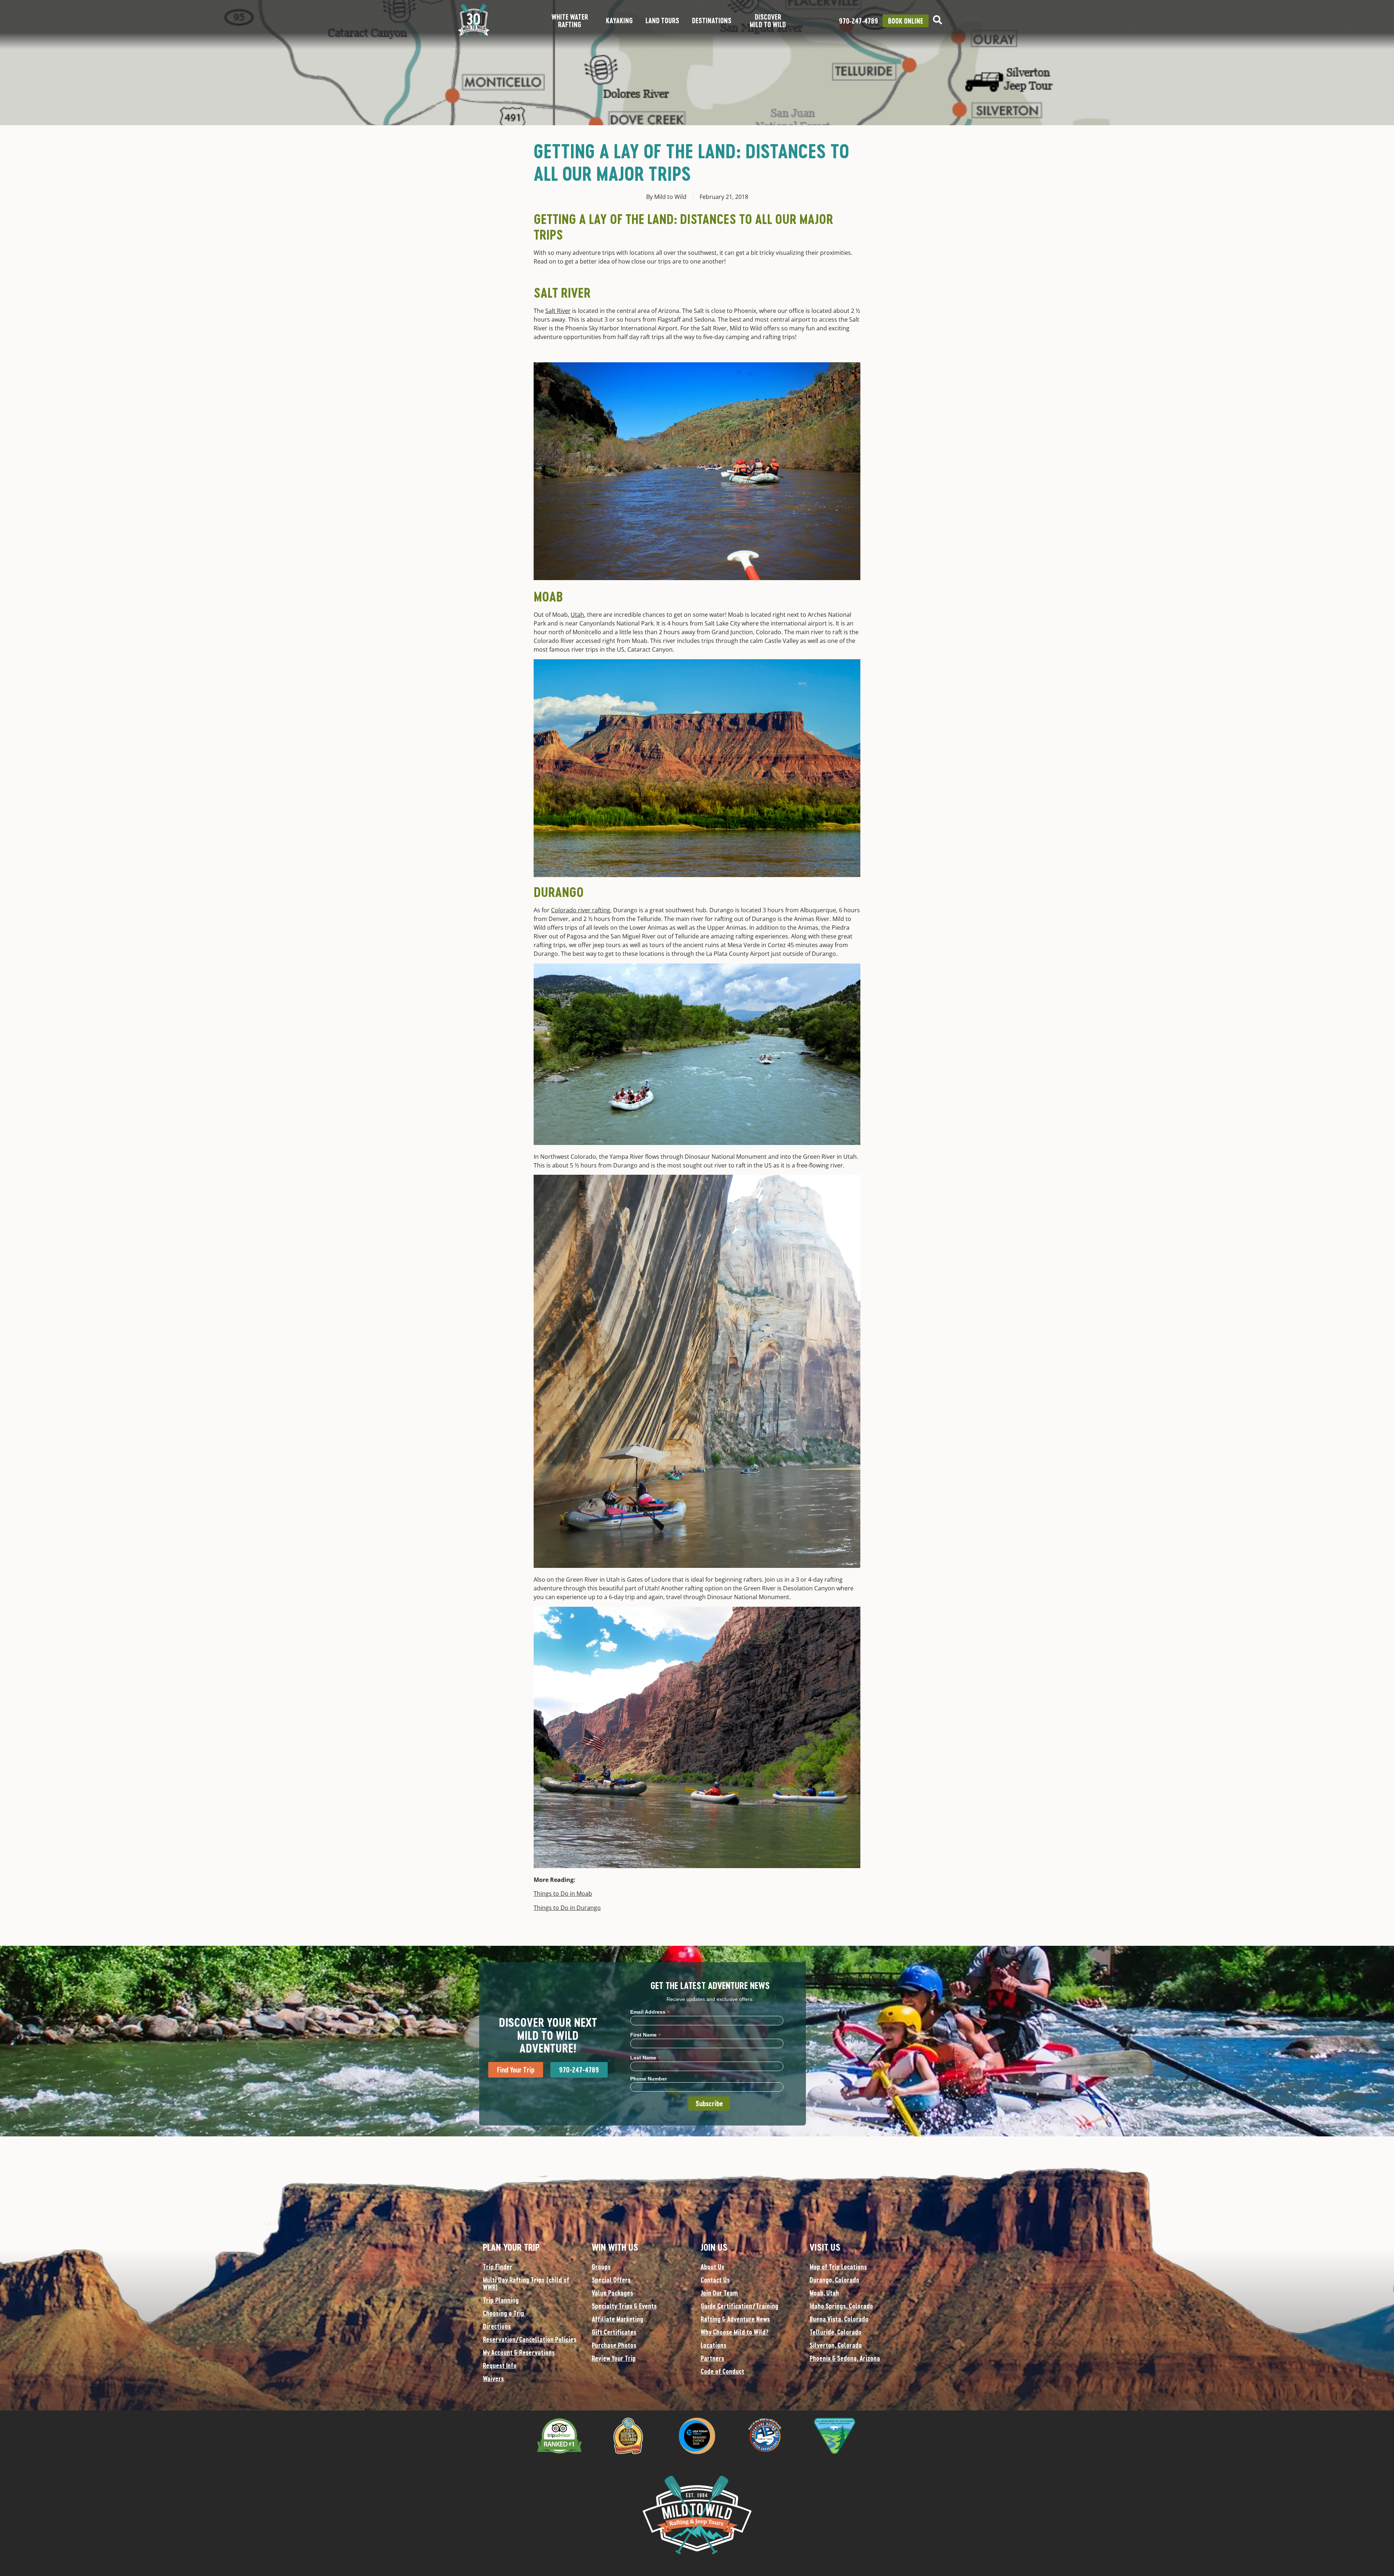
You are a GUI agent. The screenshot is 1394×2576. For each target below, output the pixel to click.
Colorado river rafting (581, 910)
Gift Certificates (614, 2332)
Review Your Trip (614, 2358)
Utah (577, 615)
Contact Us (715, 2280)
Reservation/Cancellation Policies (530, 2339)
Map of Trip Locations (838, 2267)
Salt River (558, 311)
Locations (714, 2345)
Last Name (645, 2057)
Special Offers (611, 2280)
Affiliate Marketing (617, 2319)
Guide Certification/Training (739, 2306)
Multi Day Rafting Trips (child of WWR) (526, 2283)
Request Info (500, 2365)
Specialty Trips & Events (624, 2306)
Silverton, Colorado (836, 2345)
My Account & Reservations (519, 2352)
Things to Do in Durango (567, 1908)
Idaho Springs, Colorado (841, 2306)
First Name (646, 2035)
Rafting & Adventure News (735, 2319)
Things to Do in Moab (563, 1894)
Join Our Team (719, 2293)
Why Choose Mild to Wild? (735, 2332)
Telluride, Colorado (835, 2332)
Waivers (493, 2379)
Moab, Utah (824, 2293)
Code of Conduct (722, 2371)
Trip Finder (498, 2267)
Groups (601, 2267)
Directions (497, 2326)
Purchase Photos (614, 2345)
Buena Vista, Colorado (839, 2319)
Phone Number (649, 2079)
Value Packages (612, 2293)
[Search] (938, 20)
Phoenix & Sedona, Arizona (845, 2358)
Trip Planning (501, 2300)
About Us (712, 2267)
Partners (712, 2358)
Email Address (650, 2012)
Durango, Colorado (834, 2280)
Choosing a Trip (504, 2313)
